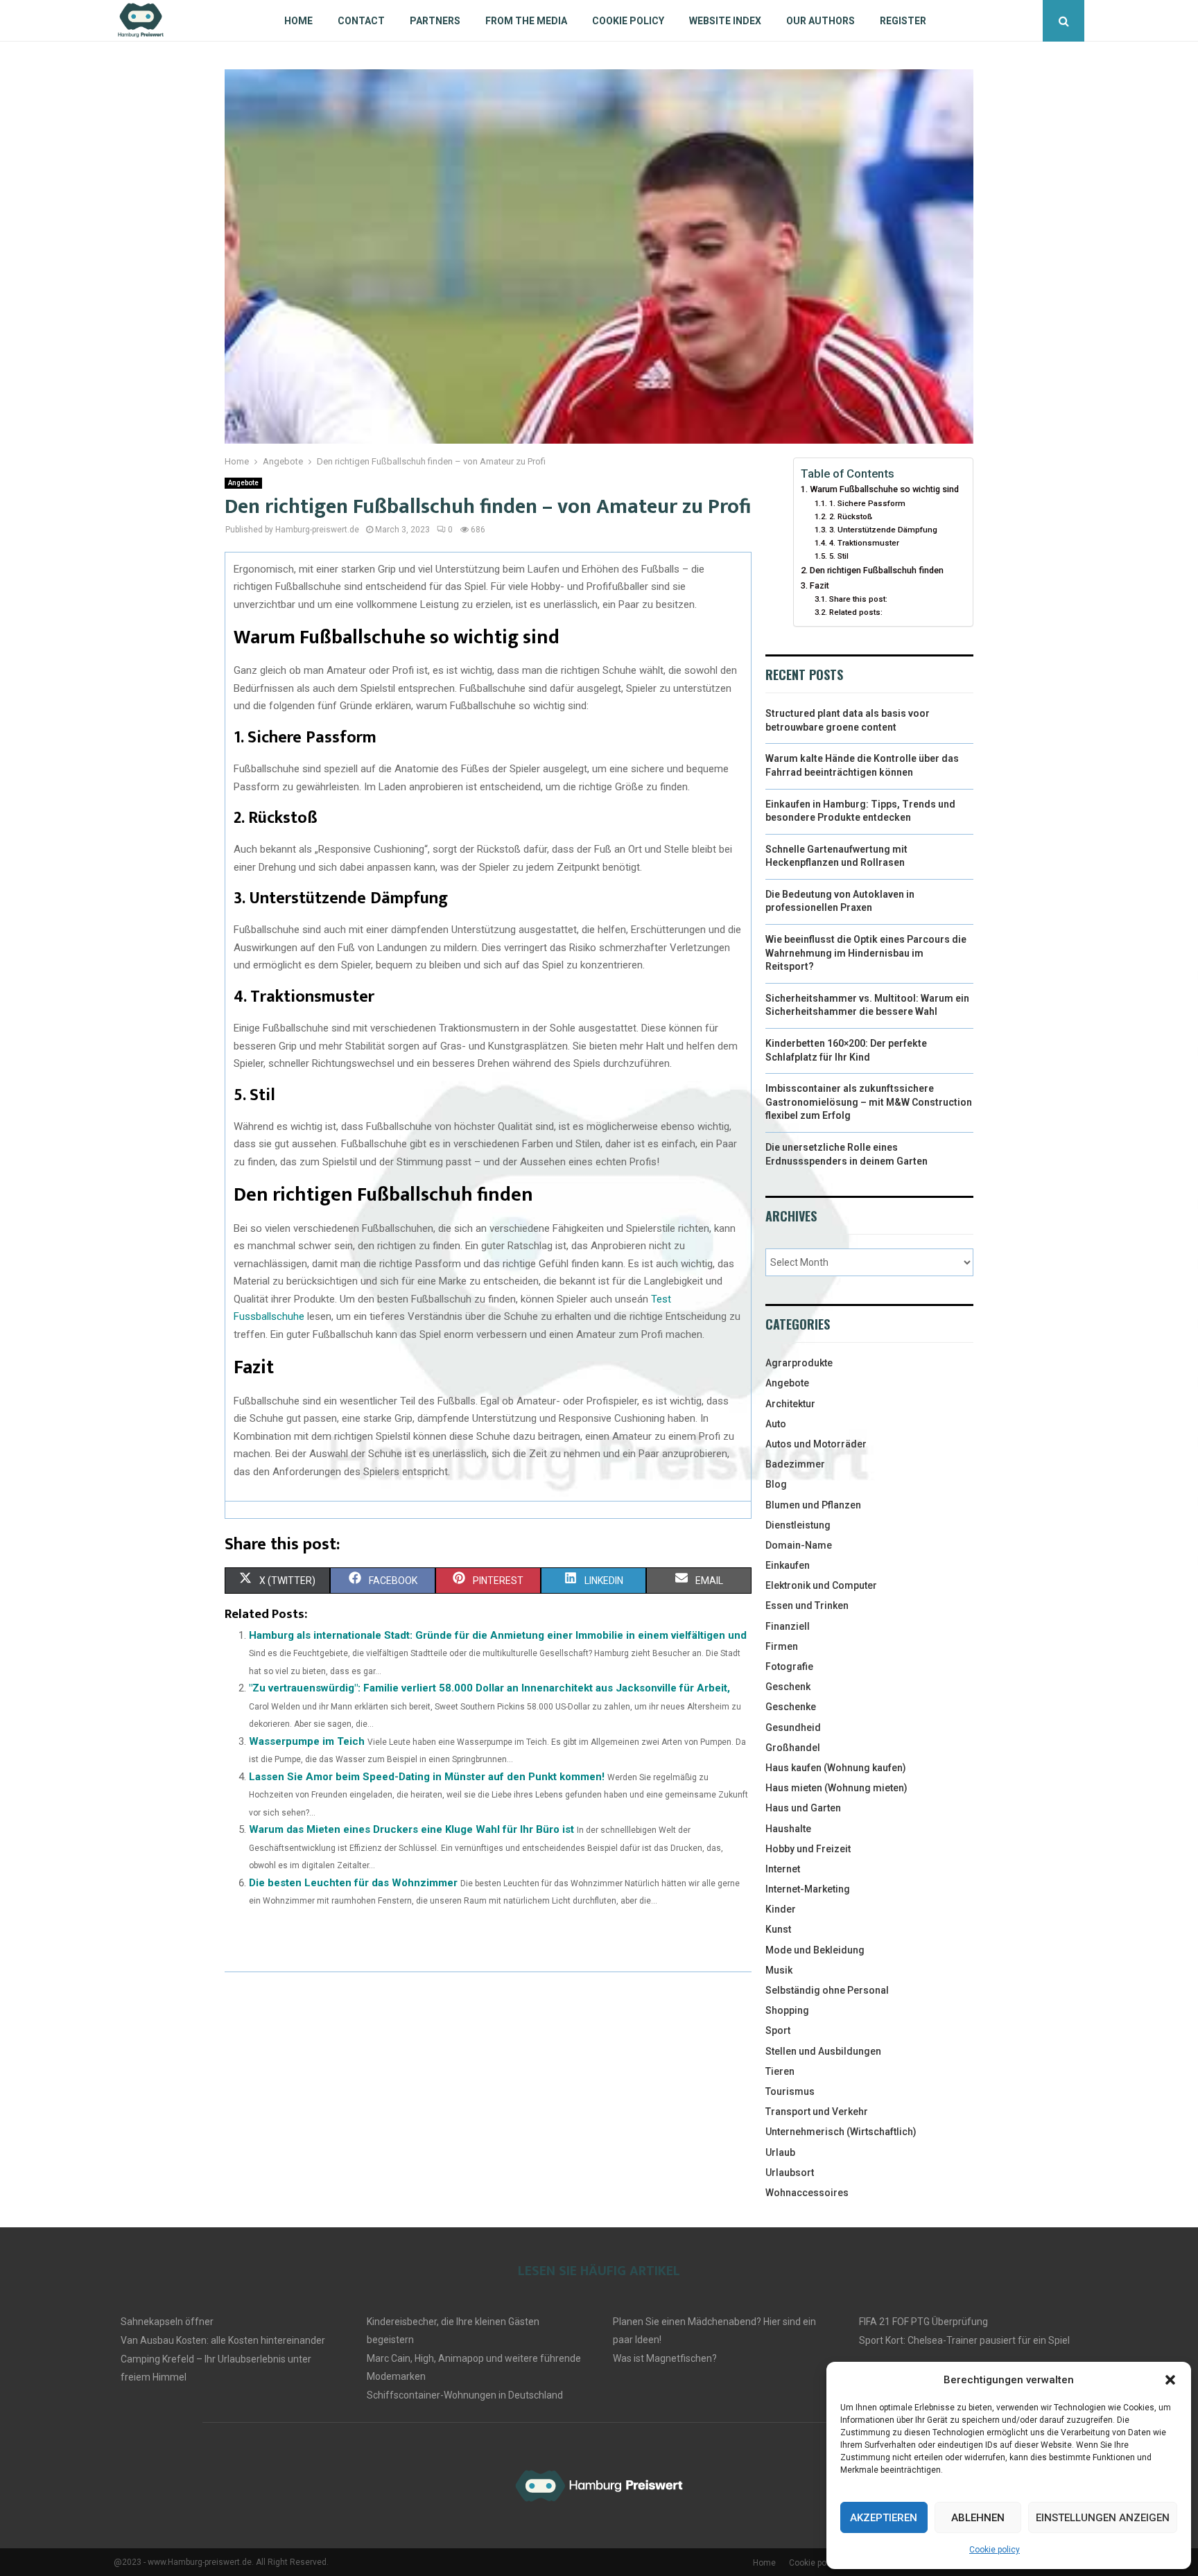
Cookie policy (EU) (823, 2563)
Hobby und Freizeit (808, 1849)
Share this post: (858, 599)
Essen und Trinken (807, 1605)
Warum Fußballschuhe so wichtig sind (884, 489)
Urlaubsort (790, 2173)
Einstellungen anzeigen (1103, 2518)
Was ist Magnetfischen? (665, 2358)
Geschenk (788, 1687)
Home (298, 21)
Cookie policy (995, 2550)
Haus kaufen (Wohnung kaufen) (836, 1768)
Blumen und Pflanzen (813, 1505)
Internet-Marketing (808, 1889)
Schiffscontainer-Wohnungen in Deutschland (465, 2395)
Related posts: (856, 612)
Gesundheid (793, 1728)
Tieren (780, 2071)
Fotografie (789, 1666)
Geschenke (791, 1707)
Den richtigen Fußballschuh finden (877, 570)
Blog (776, 1484)
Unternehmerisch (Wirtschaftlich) (841, 2132)
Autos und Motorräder (816, 1444)
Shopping (787, 2010)
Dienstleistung (798, 1525)
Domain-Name (799, 1545)
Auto (776, 1424)
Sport (778, 2030)
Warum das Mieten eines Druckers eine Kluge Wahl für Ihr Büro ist (411, 1829)
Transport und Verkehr (817, 2112)
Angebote (243, 483)
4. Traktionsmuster (864, 543)
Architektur (790, 1404)
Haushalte (788, 1829)
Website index (725, 21)
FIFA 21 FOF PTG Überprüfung (923, 2322)
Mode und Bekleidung (815, 1950)
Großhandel (793, 1748)
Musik (779, 1970)
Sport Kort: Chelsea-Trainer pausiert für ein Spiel (964, 2340)
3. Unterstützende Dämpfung (883, 530)
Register (903, 21)
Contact (361, 21)
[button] (1170, 2380)
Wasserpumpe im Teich (307, 1741)
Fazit (819, 585)
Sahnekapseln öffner (167, 2322)
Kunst (778, 1929)
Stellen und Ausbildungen (823, 2051)
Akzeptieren (884, 2518)
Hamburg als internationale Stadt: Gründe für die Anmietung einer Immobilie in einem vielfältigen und (498, 1635)
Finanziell (788, 1626)
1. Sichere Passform (867, 503)
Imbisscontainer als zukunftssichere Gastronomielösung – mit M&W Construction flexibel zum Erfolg (869, 1102)
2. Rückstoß (850, 516)
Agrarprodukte (799, 1363)
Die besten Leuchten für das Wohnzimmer (353, 1883)
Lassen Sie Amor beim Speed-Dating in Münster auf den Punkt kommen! (427, 1777)
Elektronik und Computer (821, 1585)
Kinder (781, 1909)
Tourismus (790, 2091)
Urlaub (780, 2152)
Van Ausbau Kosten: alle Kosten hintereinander (223, 2340)
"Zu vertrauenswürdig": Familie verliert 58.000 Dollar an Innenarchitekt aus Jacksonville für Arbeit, (489, 1688)
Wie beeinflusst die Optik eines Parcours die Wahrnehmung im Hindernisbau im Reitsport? (866, 953)
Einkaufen (788, 1565)
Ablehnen (978, 2518)
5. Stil (839, 556)
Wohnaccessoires (807, 2193)
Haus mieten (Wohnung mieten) (836, 1788)
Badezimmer (795, 1464)
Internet (783, 1869)
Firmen (782, 1646)
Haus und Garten (803, 1808)
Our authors (821, 21)
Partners (435, 21)
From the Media (526, 21)
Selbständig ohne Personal (827, 1990)
